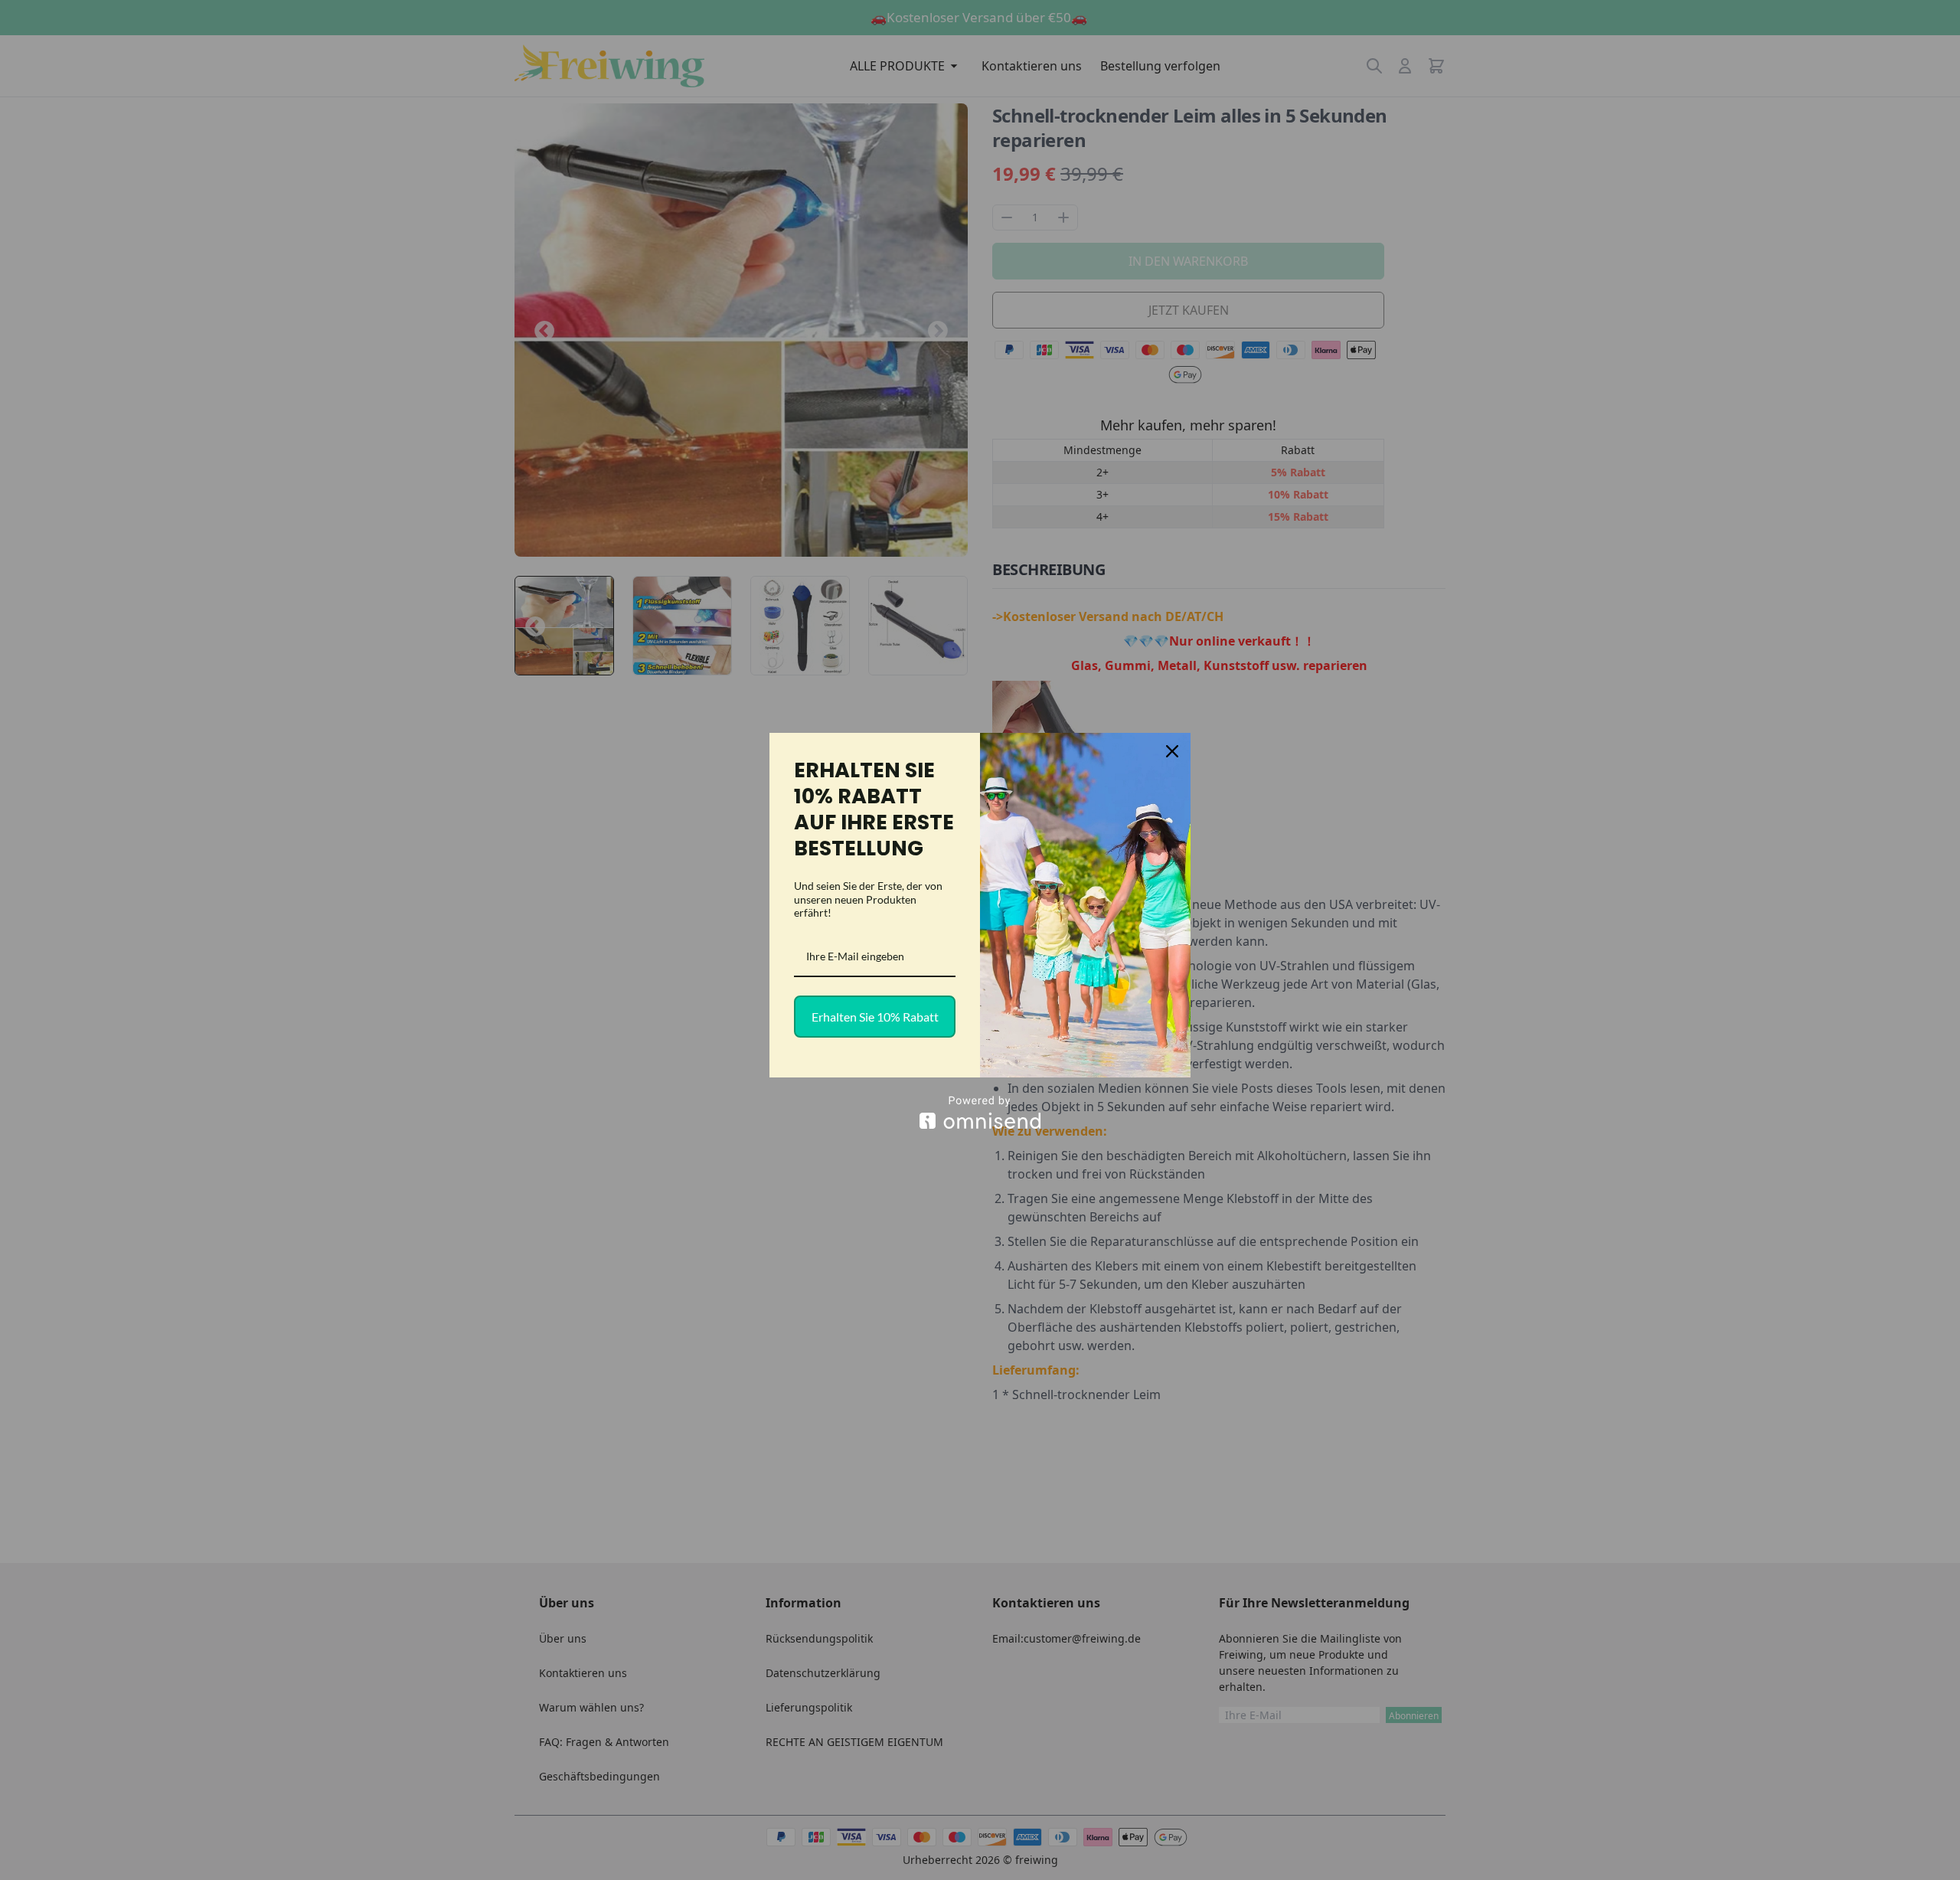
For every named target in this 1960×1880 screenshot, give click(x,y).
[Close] (1172, 751)
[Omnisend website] (980, 1112)
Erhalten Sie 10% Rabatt (875, 1017)
